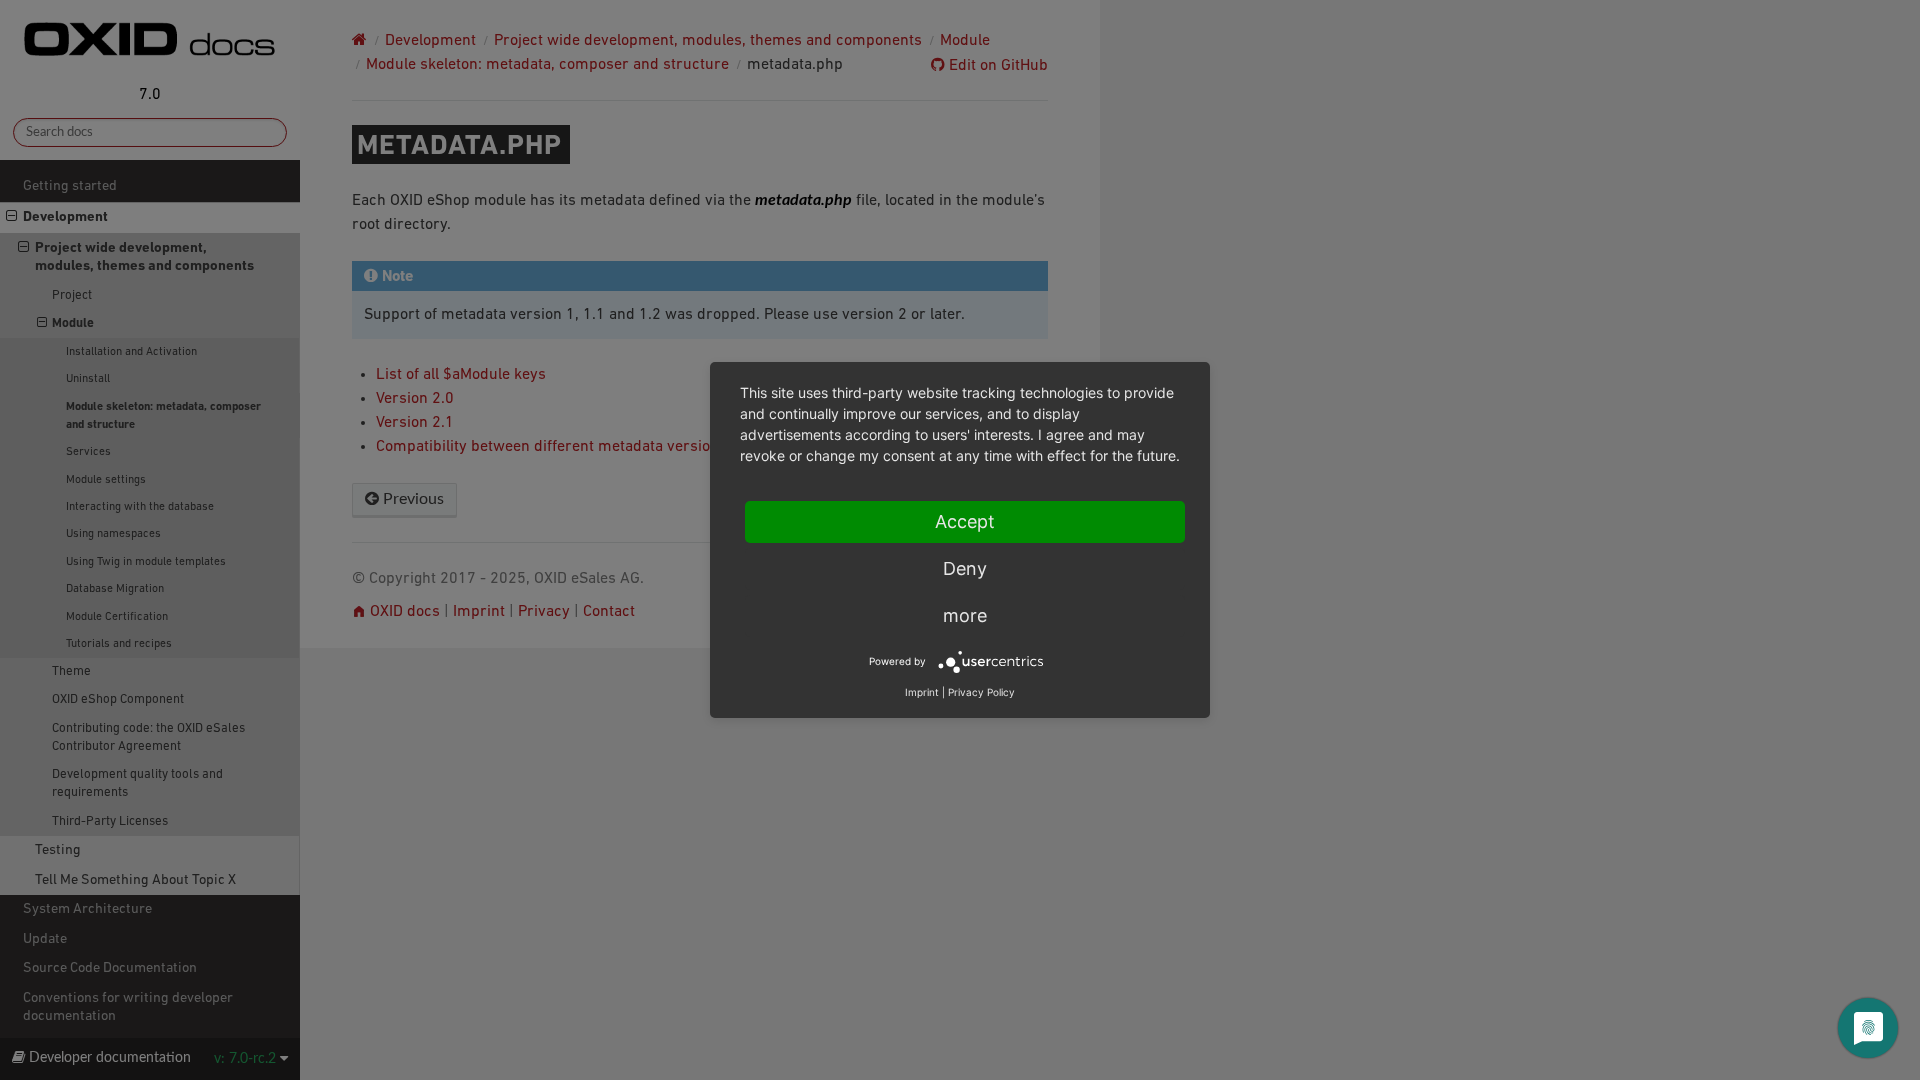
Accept (965, 521)
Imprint (922, 692)
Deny (965, 568)
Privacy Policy (981, 692)
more (965, 615)
